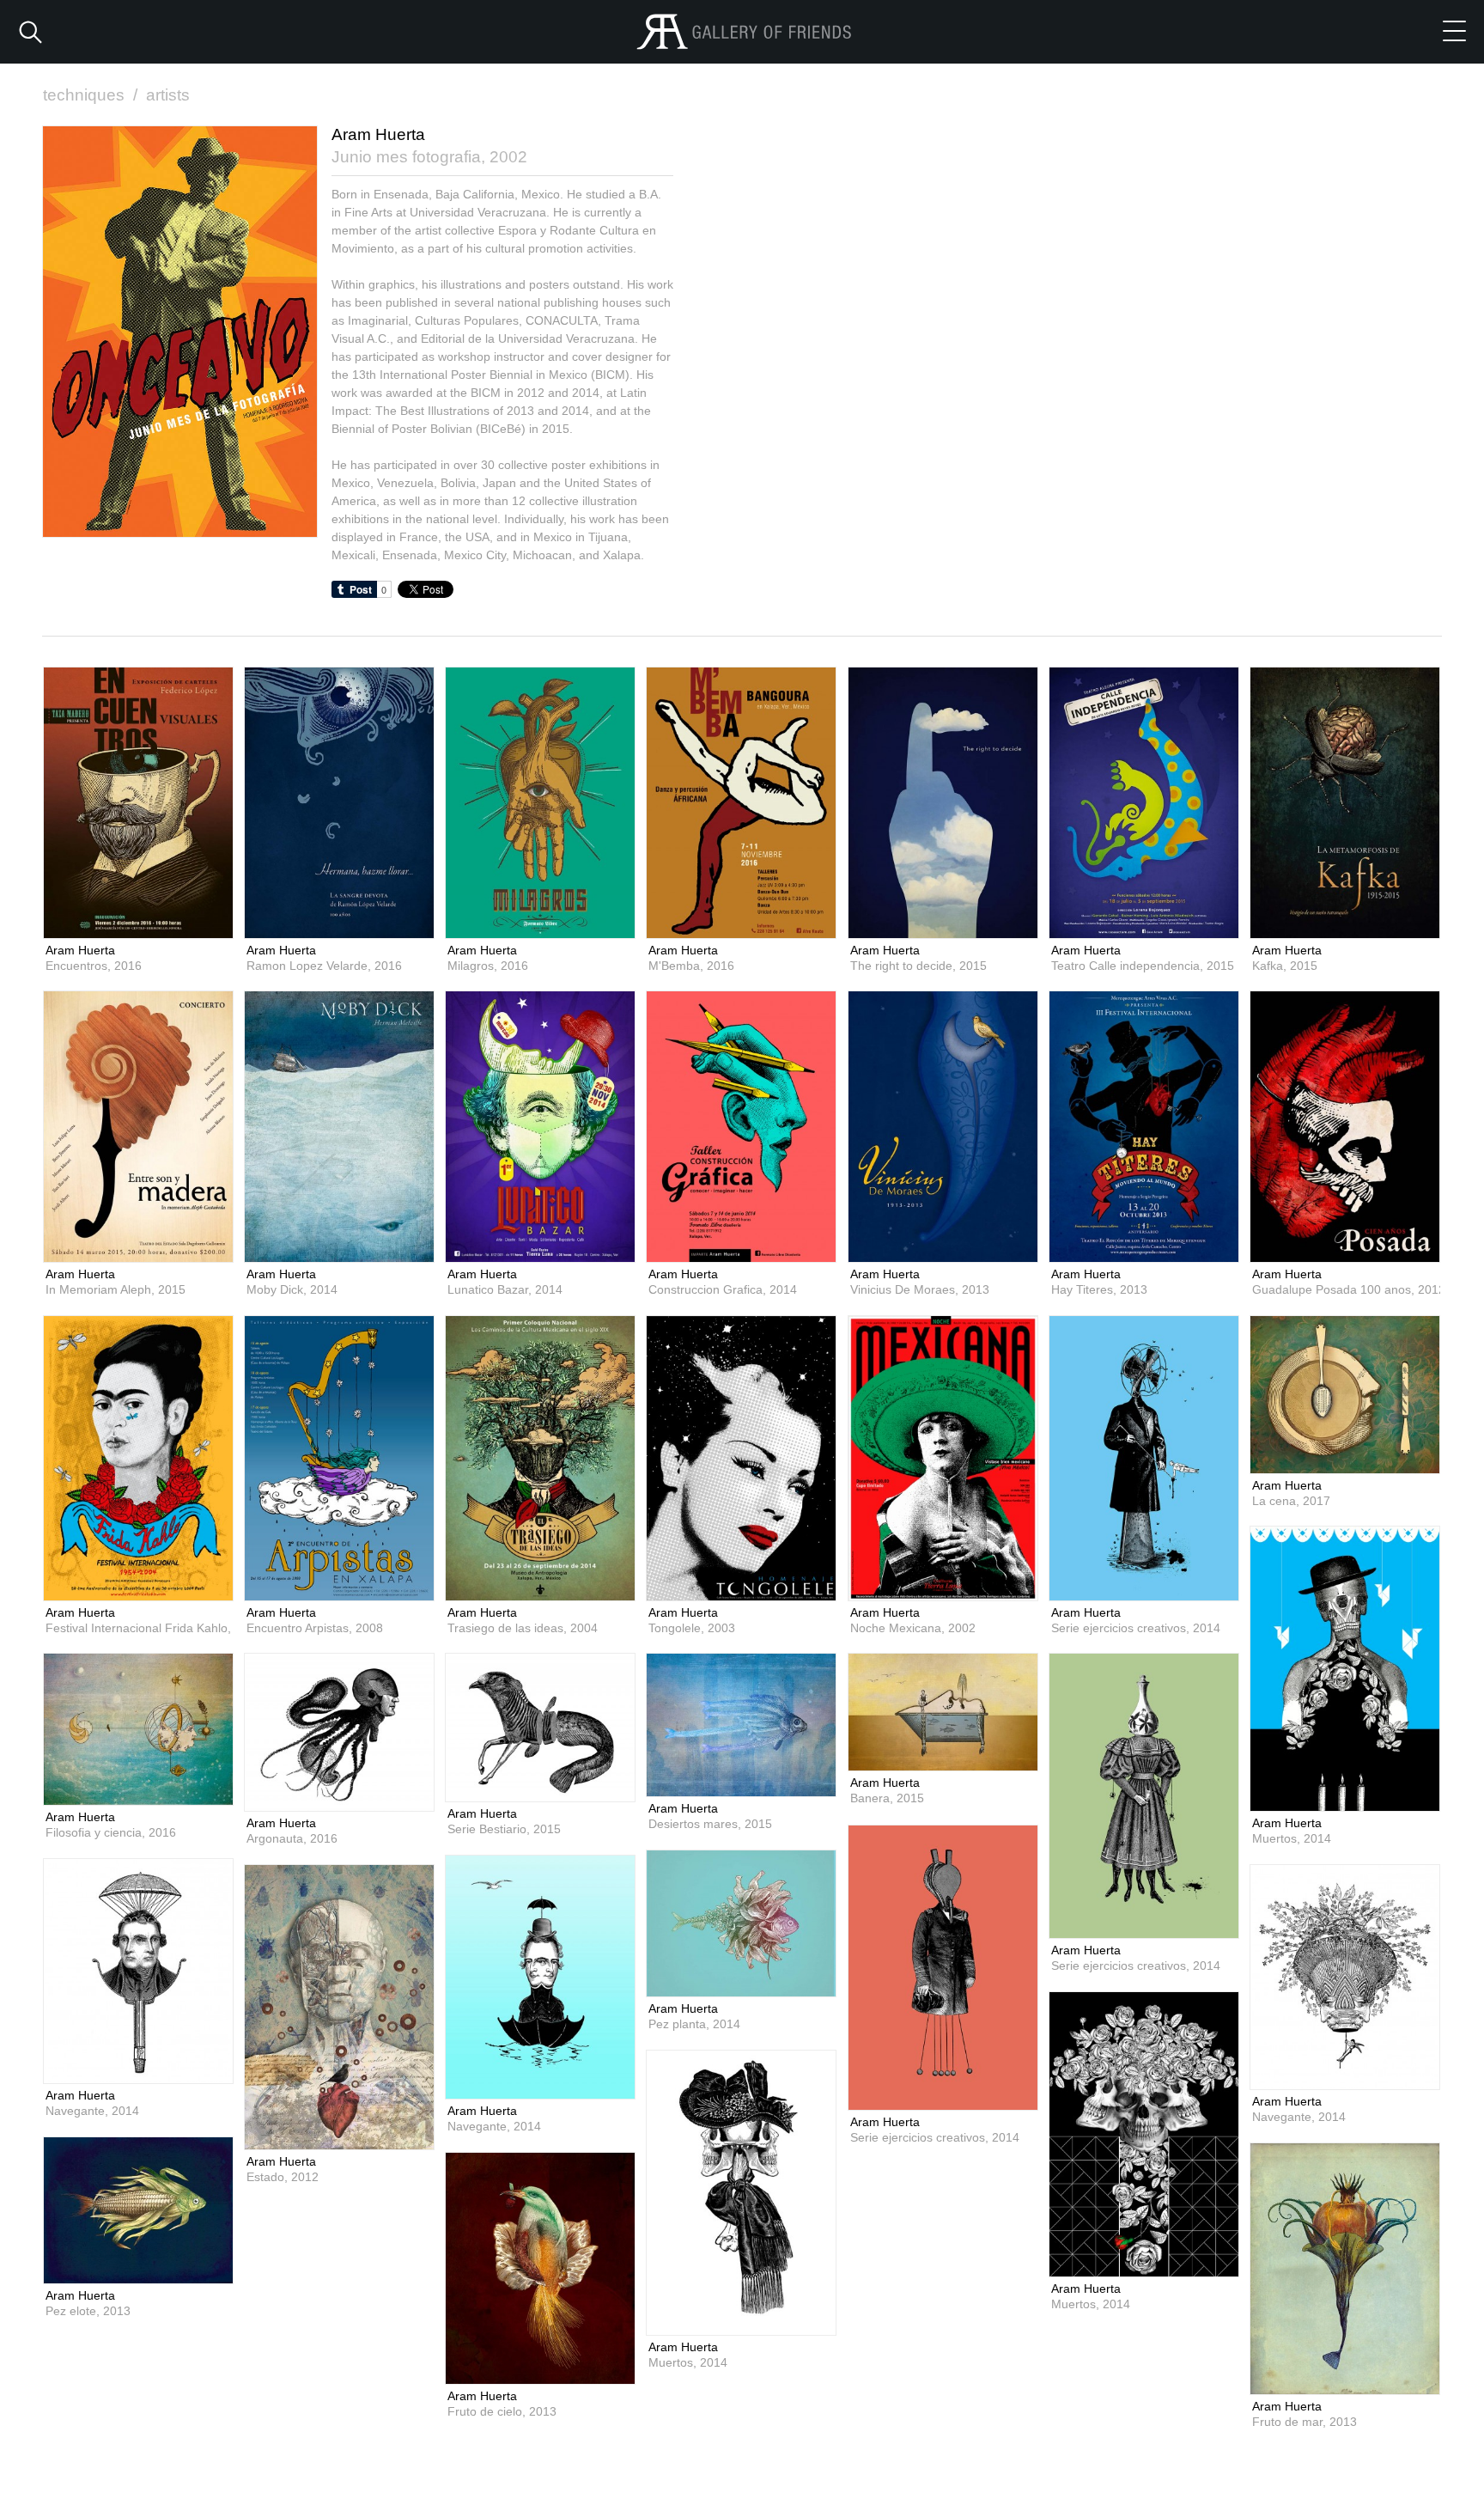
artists (168, 95)
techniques (90, 95)
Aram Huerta (80, 950)
